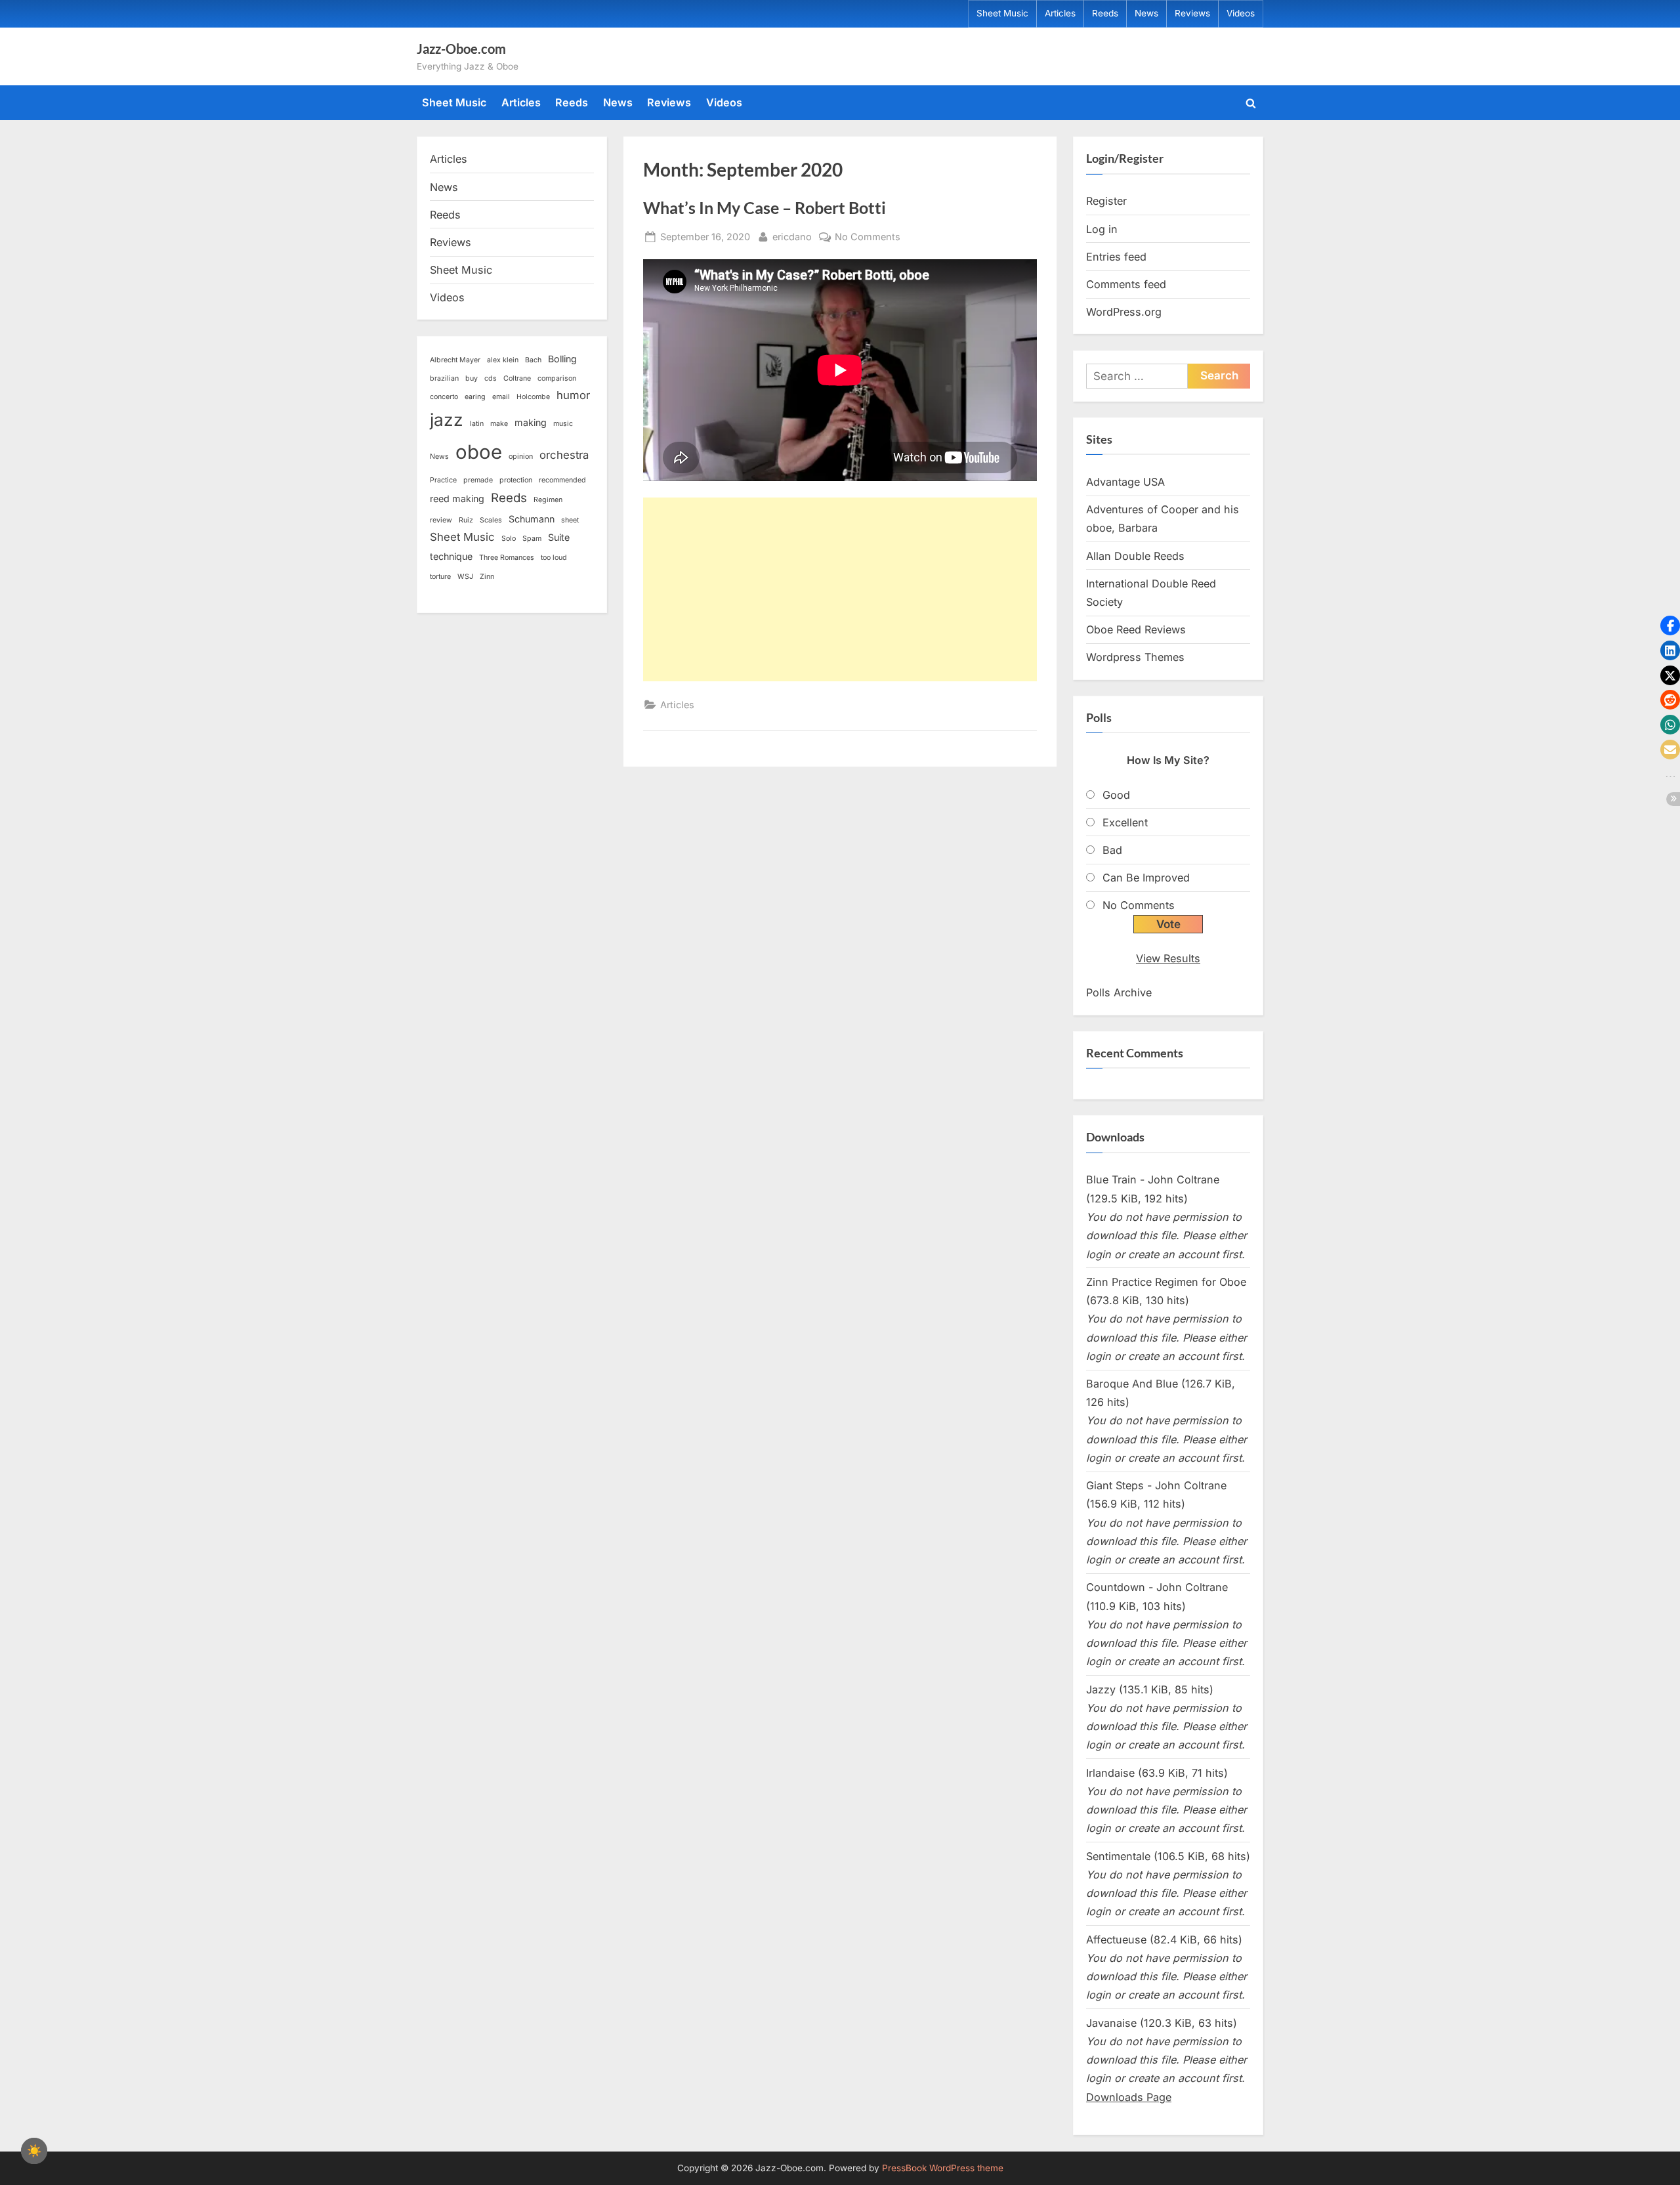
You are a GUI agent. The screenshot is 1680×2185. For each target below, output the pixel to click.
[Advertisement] (840, 589)
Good (1116, 795)
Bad (1112, 850)
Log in (1102, 229)
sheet (570, 520)
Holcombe (533, 397)
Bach (533, 360)
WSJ (465, 577)
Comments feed (1126, 284)
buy (472, 378)
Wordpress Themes (1135, 657)
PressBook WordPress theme (943, 2168)
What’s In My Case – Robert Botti (765, 208)
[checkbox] (34, 2151)
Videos (1241, 13)
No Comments (868, 238)
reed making (457, 499)
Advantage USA (1125, 482)
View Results (1168, 958)
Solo (509, 539)
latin (477, 424)
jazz (447, 420)
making (531, 422)
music (563, 424)
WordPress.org (1124, 312)
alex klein (503, 360)
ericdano (792, 236)
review (441, 520)
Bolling (562, 359)
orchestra (564, 455)
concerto (444, 397)
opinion (521, 456)
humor (573, 395)
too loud (554, 558)
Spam (532, 539)
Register (1106, 201)
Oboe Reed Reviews (1136, 629)
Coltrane (517, 378)
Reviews (1192, 13)
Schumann (532, 519)
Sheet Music (1002, 13)
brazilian (444, 378)
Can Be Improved (1146, 878)
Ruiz (466, 520)
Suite (559, 537)
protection (516, 480)
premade (478, 480)
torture (440, 577)
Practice (443, 480)
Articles (1060, 13)
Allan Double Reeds (1135, 556)
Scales (491, 520)
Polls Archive (1119, 992)
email (501, 397)
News (1146, 13)
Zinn (487, 577)
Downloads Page (1129, 2097)
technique (451, 556)
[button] (1670, 626)
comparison (557, 378)
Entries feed (1116, 257)
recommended (562, 480)
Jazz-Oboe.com (461, 49)
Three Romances (507, 558)
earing (475, 397)
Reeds (1105, 13)
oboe (479, 452)
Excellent (1125, 822)
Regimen (548, 500)
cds (491, 378)
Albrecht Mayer (455, 360)
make (499, 424)
